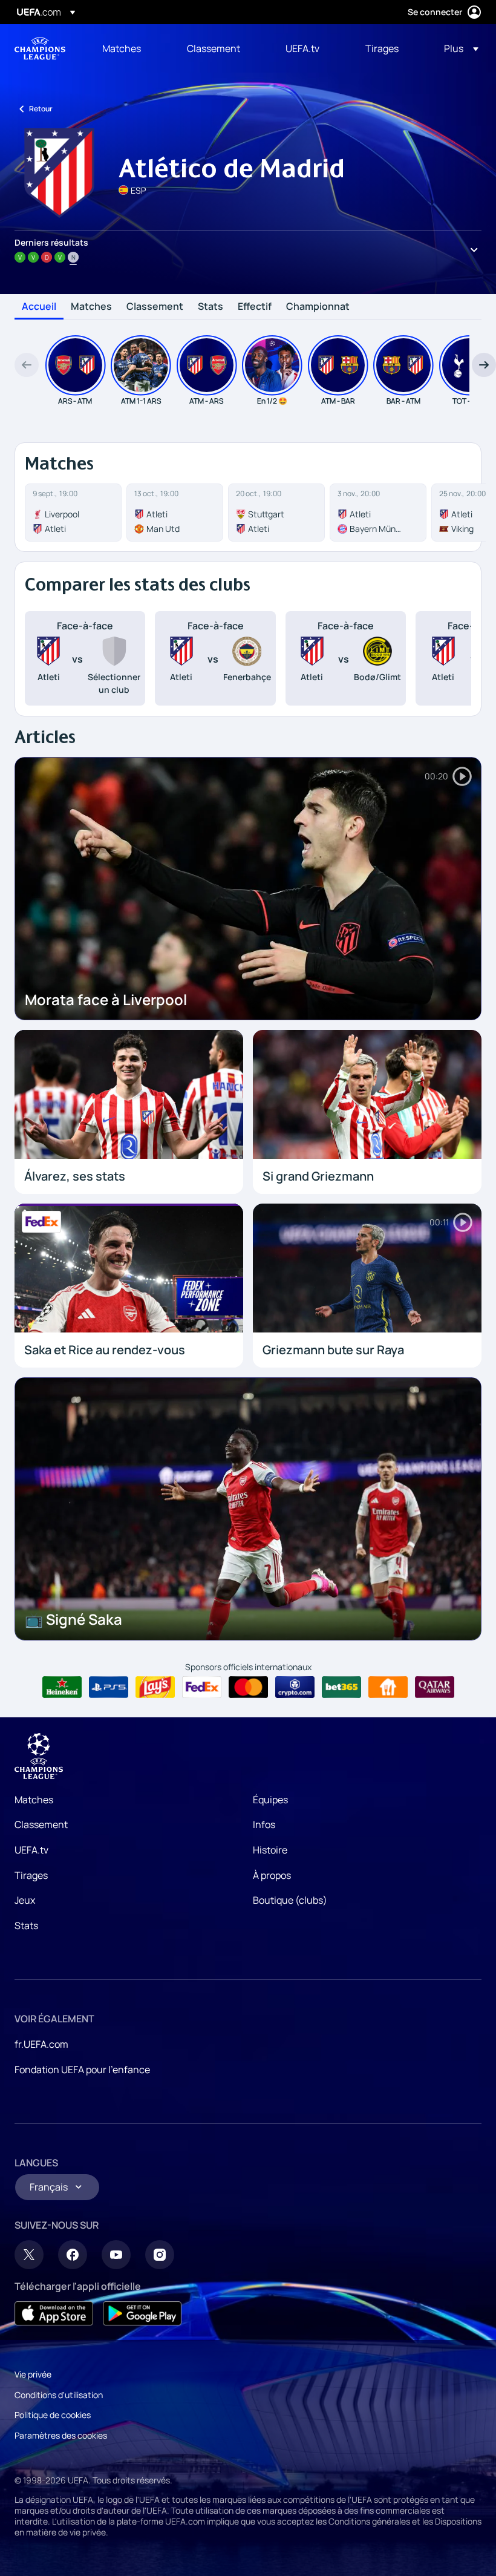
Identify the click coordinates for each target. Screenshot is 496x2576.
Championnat (318, 307)
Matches (91, 307)
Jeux (25, 1900)
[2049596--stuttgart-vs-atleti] (276, 513)
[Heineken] (62, 1687)
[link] (122, 48)
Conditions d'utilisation (59, 2395)
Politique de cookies (53, 2415)
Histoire (270, 1850)
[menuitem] (129, 48)
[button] (458, 48)
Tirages (31, 1875)
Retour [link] (41, 109)
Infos (264, 1824)
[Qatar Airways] (435, 1687)
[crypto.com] (295, 1687)
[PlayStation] (109, 1687)
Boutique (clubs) (290, 1900)
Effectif (255, 307)
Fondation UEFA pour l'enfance (82, 2070)
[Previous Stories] (27, 365)
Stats (210, 307)
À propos (272, 1875)
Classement (155, 307)
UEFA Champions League (40, 48)
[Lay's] (155, 1687)
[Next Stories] (484, 365)
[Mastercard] (248, 1687)
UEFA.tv (31, 1850)
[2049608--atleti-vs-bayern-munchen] (378, 513)
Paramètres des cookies (61, 2435)
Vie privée (33, 2374)
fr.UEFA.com (41, 2044)
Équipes (270, 1800)
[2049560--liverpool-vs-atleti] (73, 513)
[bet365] (341, 1687)
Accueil (39, 307)
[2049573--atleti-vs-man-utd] (175, 513)
